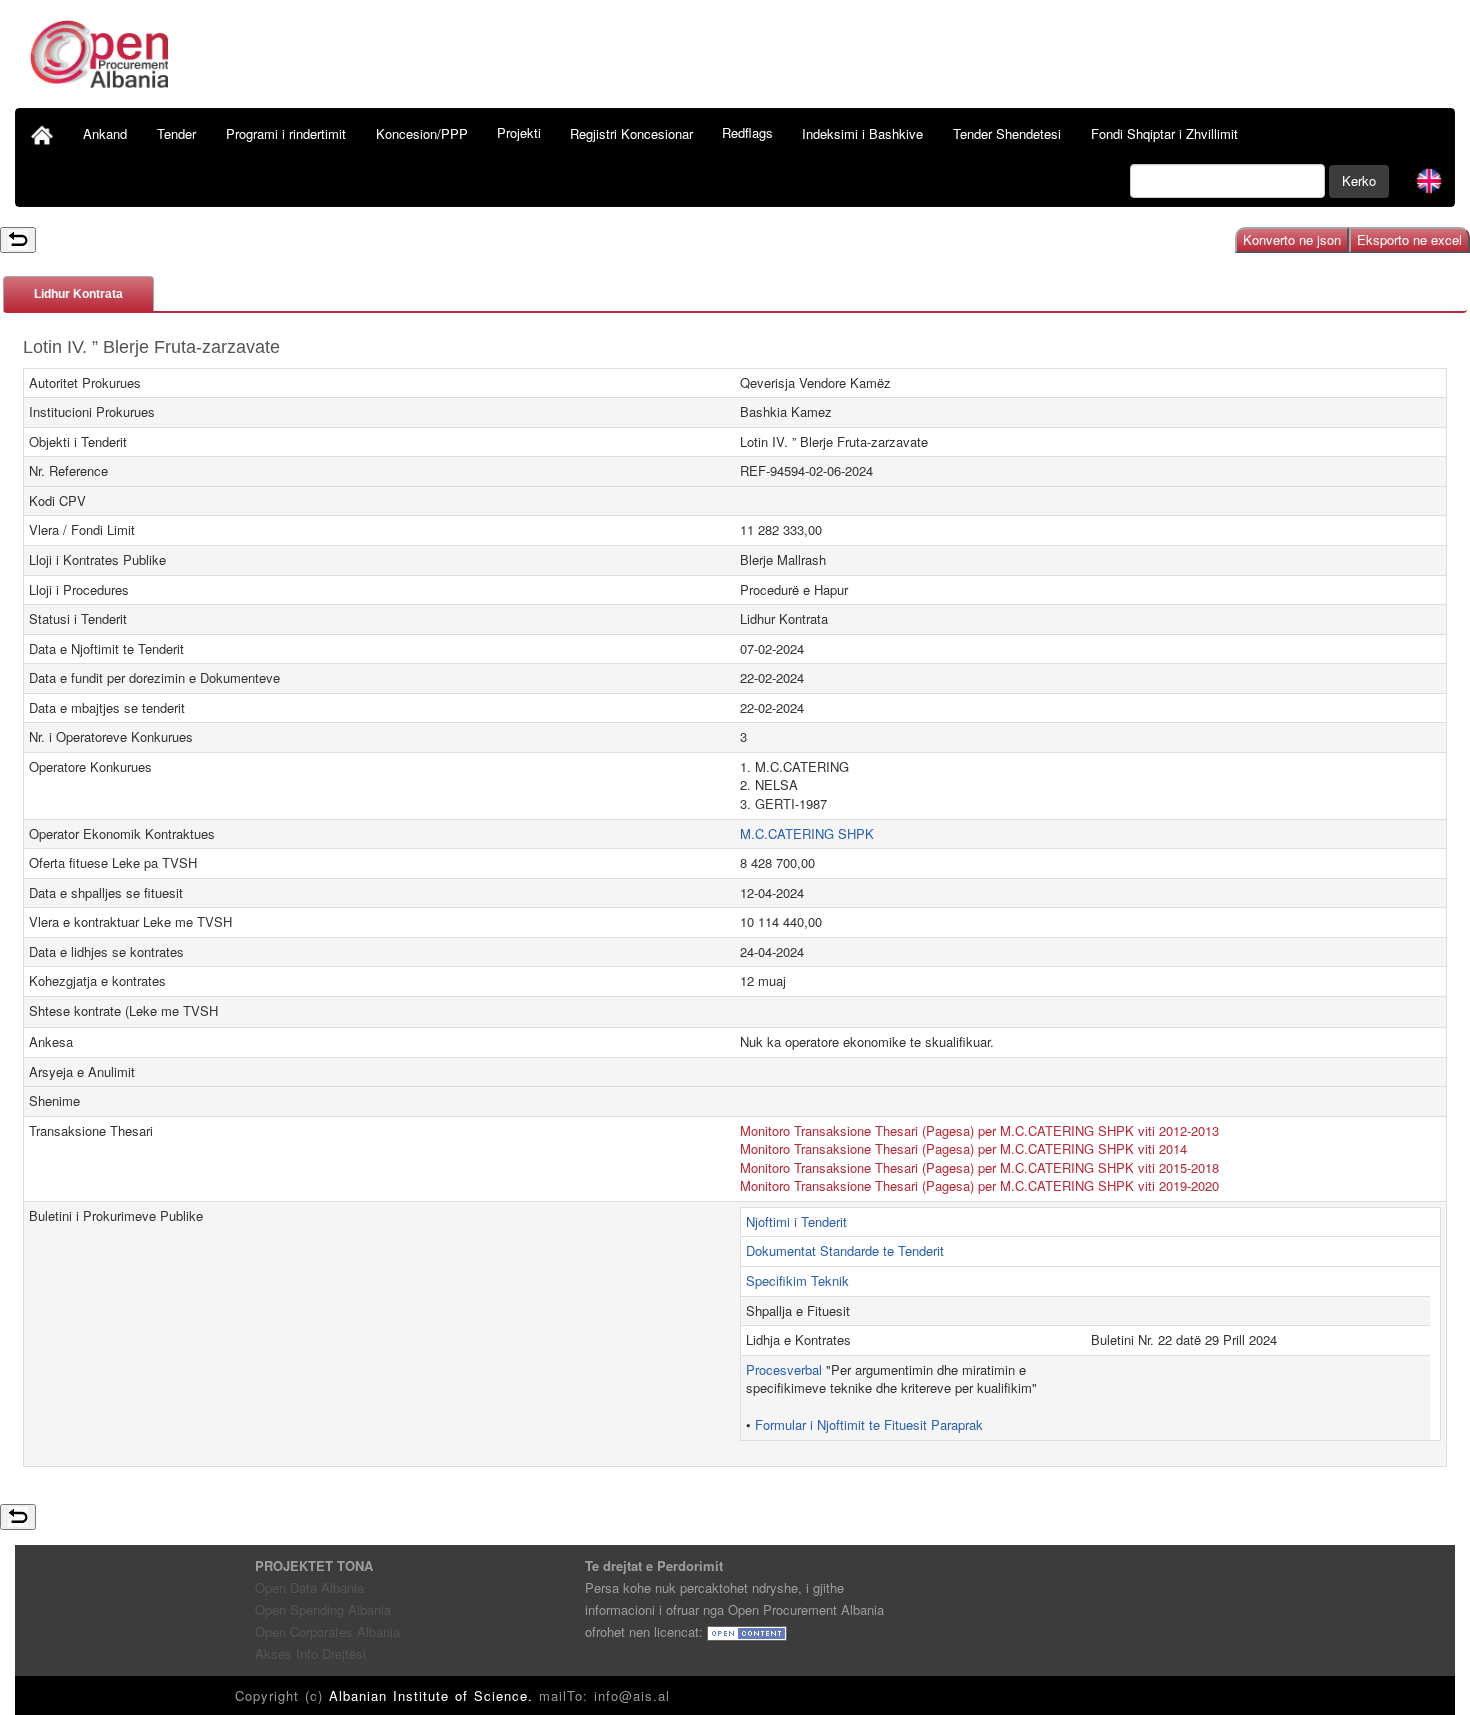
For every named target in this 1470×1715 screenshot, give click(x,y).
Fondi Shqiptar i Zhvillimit (1164, 133)
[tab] (78, 293)
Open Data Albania (309, 1587)
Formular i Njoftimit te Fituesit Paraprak (869, 1424)
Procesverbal (784, 1369)
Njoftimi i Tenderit (796, 1221)
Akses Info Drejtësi (310, 1653)
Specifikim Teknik (797, 1280)
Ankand (105, 133)
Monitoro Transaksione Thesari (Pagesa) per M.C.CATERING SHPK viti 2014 (963, 1148)
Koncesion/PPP (422, 133)
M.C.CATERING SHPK (807, 833)
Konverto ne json (1292, 239)
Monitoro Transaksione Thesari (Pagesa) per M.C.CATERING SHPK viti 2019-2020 (979, 1185)
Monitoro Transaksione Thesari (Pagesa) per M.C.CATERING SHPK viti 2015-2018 (979, 1167)
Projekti (519, 132)
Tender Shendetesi (1007, 133)
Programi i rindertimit (286, 133)
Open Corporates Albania (327, 1631)
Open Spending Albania (323, 1609)
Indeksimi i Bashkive (862, 133)
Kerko (1359, 180)
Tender (176, 133)
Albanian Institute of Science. (434, 1695)
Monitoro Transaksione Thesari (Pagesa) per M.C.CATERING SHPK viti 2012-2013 (979, 1130)
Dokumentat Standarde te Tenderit (845, 1250)
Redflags (747, 132)
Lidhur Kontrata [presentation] (78, 294)
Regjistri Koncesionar (631, 133)
